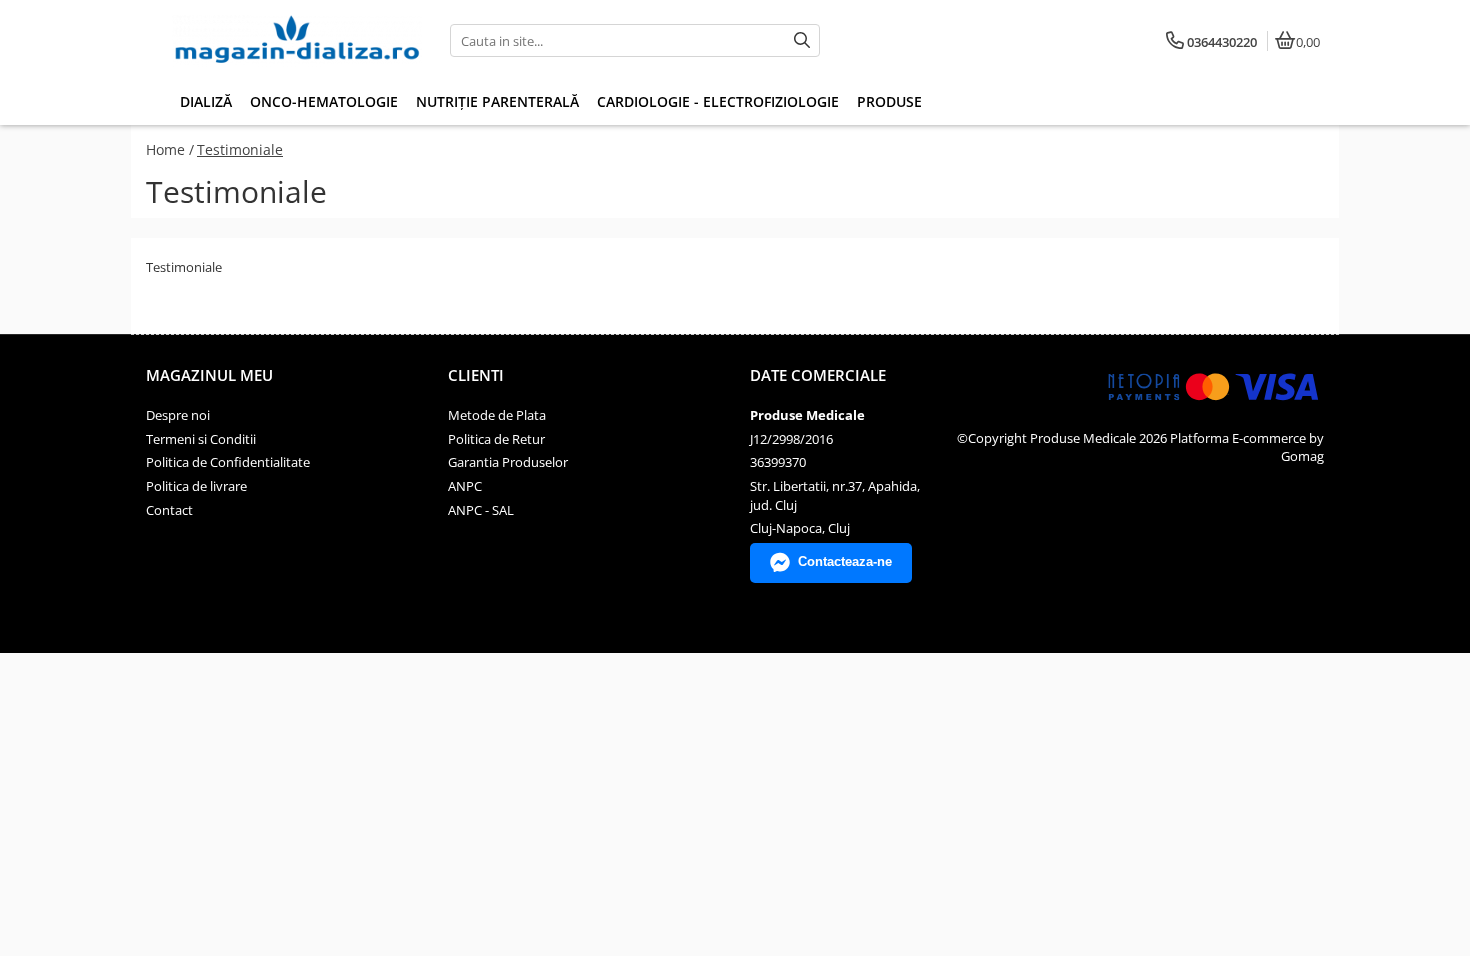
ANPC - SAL (481, 510)
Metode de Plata (497, 415)
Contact (169, 510)
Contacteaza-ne (845, 561)
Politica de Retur (496, 439)
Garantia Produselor (508, 462)
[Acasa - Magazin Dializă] (297, 41)
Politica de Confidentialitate (228, 462)
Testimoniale (240, 149)
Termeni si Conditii (201, 439)
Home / (170, 149)
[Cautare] (802, 40)
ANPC (465, 486)
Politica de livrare (196, 486)
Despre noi (178, 415)
